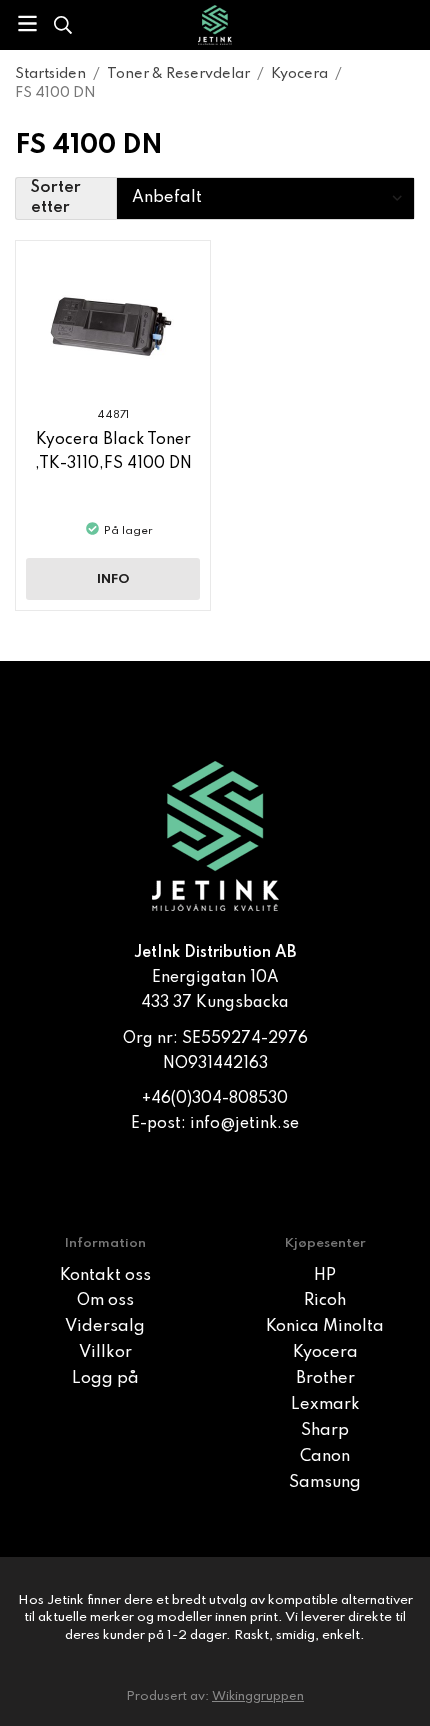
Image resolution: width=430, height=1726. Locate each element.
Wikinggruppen (258, 1696)
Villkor (105, 1353)
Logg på (105, 1379)
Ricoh (325, 1301)
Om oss (105, 1301)
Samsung (325, 1483)
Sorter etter (56, 198)
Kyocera (325, 1353)
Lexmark (325, 1405)
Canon (325, 1457)
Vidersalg (105, 1327)
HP (325, 1276)
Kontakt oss (105, 1276)
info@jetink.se (244, 1124)
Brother (325, 1379)
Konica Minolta (325, 1327)
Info (113, 579)
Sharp (325, 1431)
